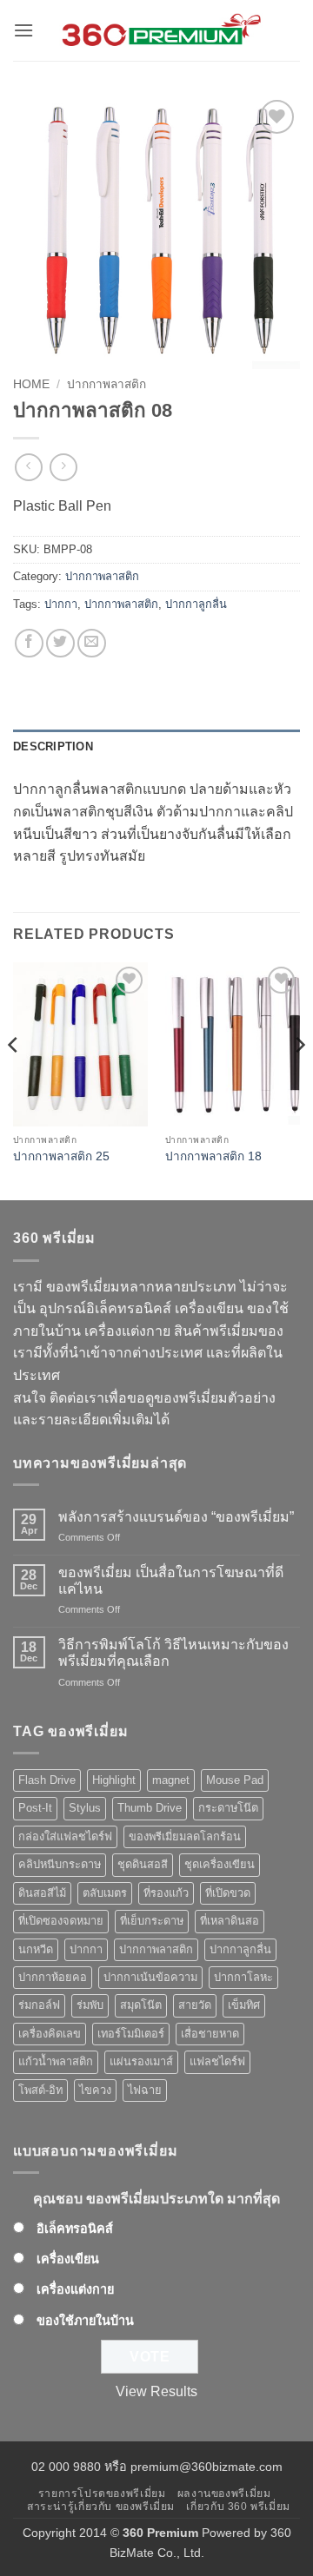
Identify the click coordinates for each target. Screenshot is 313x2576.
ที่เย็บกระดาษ (152, 1921)
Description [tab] (53, 746)
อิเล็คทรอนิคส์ (75, 2229)
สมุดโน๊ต (141, 2005)
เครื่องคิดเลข (50, 2034)
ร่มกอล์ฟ (39, 2005)
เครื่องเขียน (68, 2259)
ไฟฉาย (145, 2090)
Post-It (35, 1808)
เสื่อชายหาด (210, 2034)
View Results (156, 2391)
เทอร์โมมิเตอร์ (131, 2034)
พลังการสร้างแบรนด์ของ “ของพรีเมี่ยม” (176, 1517)
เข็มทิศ (244, 2005)
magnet (171, 1780)
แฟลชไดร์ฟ (217, 2061)
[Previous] (14, 1080)
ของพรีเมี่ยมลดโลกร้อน (185, 1836)
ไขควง (95, 2090)
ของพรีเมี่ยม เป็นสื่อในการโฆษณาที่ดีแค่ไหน (171, 1581)
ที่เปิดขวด (228, 1893)
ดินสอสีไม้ (42, 1893)
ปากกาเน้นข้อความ (150, 1977)
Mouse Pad (235, 1780)
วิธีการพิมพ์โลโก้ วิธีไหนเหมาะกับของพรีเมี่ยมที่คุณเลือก (173, 1653)
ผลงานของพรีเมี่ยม (224, 2493)
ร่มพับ (90, 2005)
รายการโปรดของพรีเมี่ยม (102, 2493)
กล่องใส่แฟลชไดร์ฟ (65, 1836)
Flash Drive (47, 1780)
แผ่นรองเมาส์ (141, 2061)
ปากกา (61, 604)
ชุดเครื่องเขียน (220, 1864)
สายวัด (195, 2005)
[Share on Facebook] (29, 643)
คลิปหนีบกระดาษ (60, 1864)
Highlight (114, 1780)
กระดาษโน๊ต (228, 1808)
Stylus (85, 1808)
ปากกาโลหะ (243, 1977)
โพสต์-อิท (40, 2090)
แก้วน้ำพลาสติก (56, 2061)
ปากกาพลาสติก (107, 384)
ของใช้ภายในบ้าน (85, 2321)
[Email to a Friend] (92, 643)
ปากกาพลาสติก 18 (213, 1156)
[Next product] (28, 467)
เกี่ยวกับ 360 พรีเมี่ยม (238, 2507)
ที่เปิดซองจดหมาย (61, 1921)
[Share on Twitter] (60, 643)
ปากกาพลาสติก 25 (61, 1156)
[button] (23, 30)
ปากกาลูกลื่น (196, 604)
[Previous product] (63, 467)
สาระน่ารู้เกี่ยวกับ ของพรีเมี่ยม (101, 2507)
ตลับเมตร (105, 1893)
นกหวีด (36, 1949)
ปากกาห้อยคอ (53, 1977)
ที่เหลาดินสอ (230, 1921)
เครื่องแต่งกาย (75, 2289)
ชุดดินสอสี (143, 1864)
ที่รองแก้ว (166, 1893)
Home (31, 384)
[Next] (299, 1080)
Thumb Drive (150, 1808)
